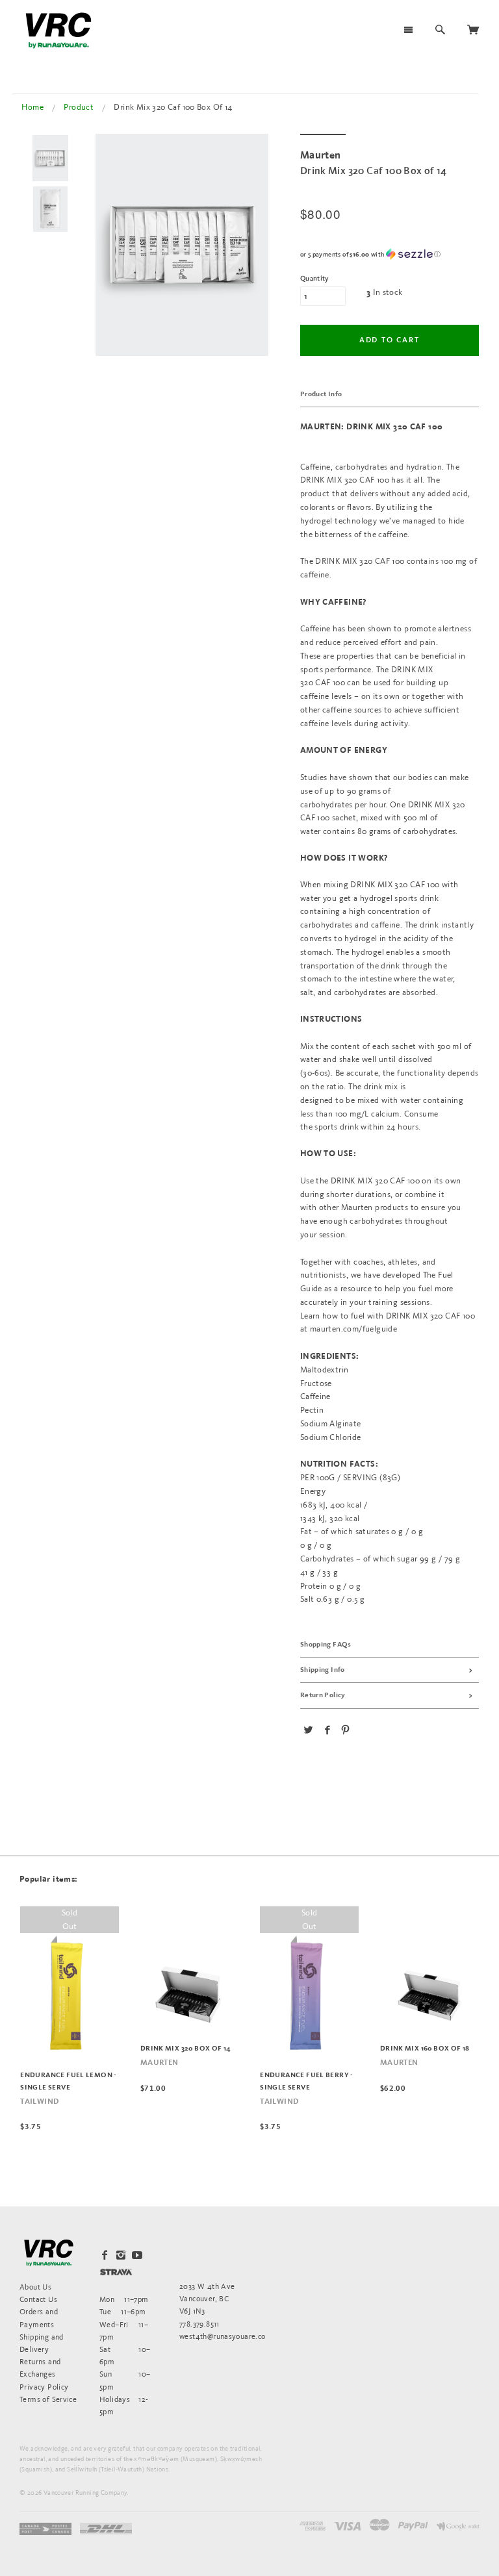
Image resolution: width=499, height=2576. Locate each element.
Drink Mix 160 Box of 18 (425, 2049)
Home (32, 107)
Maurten (160, 2063)
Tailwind (39, 2102)
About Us (35, 2287)
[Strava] (116, 2272)
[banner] (58, 31)
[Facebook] (105, 2255)
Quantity (314, 279)
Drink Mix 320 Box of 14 (186, 2049)
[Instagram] (121, 2255)
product (79, 107)
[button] (390, 254)
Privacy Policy (44, 2387)
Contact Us (38, 2299)
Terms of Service (48, 2399)
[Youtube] (137, 2255)
